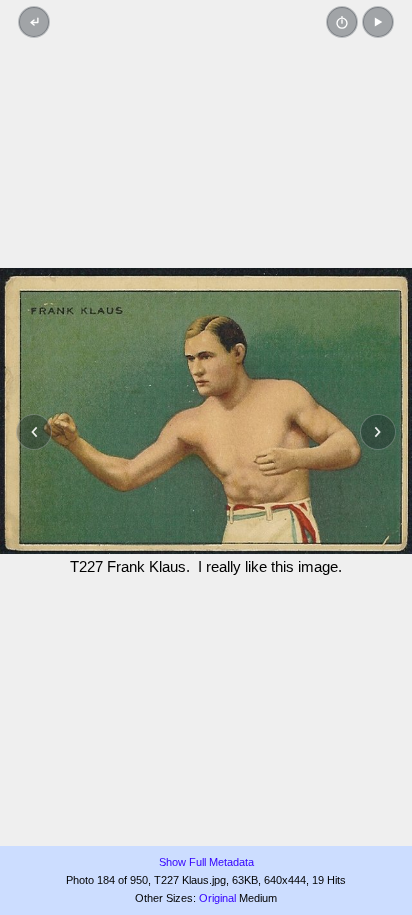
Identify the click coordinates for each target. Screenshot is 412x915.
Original (217, 898)
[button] (378, 22)
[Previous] (34, 432)
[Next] (378, 432)
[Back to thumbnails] (34, 22)
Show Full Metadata (206, 862)
